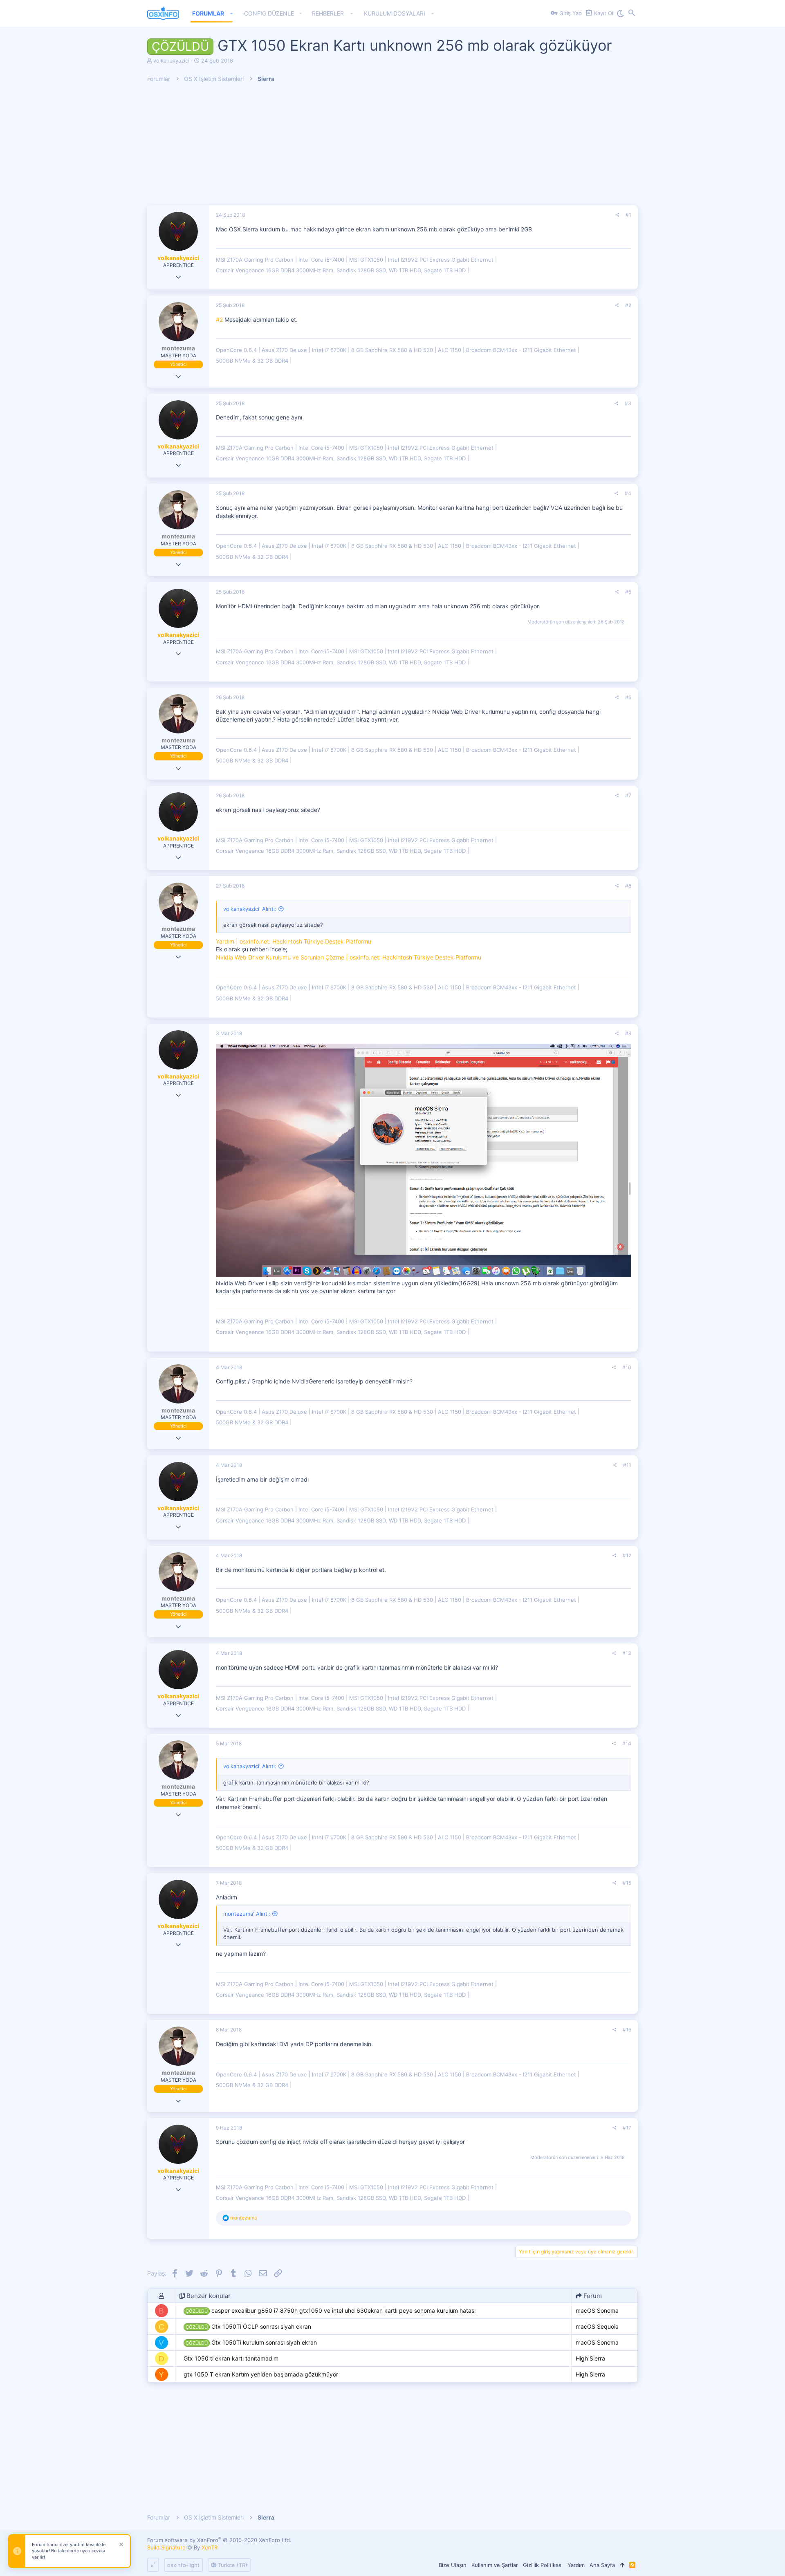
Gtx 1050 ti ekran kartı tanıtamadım (231, 2358)
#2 (628, 305)
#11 (627, 1465)
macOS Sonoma (597, 2310)
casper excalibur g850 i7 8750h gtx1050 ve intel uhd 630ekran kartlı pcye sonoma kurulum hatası (331, 2310)
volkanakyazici (171, 61)
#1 (628, 215)
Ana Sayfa (602, 2565)
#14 (627, 1743)
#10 (627, 1367)
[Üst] (622, 2565)
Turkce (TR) (232, 2565)
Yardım (576, 2565)
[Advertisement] (392, 148)
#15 (627, 1883)
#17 (627, 2128)
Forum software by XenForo (219, 2540)
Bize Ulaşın (453, 2565)
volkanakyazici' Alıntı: (250, 909)
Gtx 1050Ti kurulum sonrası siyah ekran (251, 2342)
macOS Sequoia (597, 2326)
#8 (628, 886)
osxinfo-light (183, 2565)
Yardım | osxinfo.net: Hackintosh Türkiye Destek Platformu (294, 941)
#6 (628, 697)
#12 (627, 1555)
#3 (628, 403)
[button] (232, 13)
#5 (628, 592)
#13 (627, 1653)
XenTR (210, 2547)
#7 (628, 795)
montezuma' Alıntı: (247, 1914)
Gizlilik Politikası (543, 2565)
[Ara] (632, 13)
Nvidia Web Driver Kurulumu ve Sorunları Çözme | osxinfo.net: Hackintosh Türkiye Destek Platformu (349, 957)
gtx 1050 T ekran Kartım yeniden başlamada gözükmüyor (261, 2374)
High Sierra (590, 2358)
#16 (627, 2030)
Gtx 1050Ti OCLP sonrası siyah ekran (248, 2326)
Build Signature (166, 2547)
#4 (628, 493)
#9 (628, 1033)
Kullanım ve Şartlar (495, 2565)
